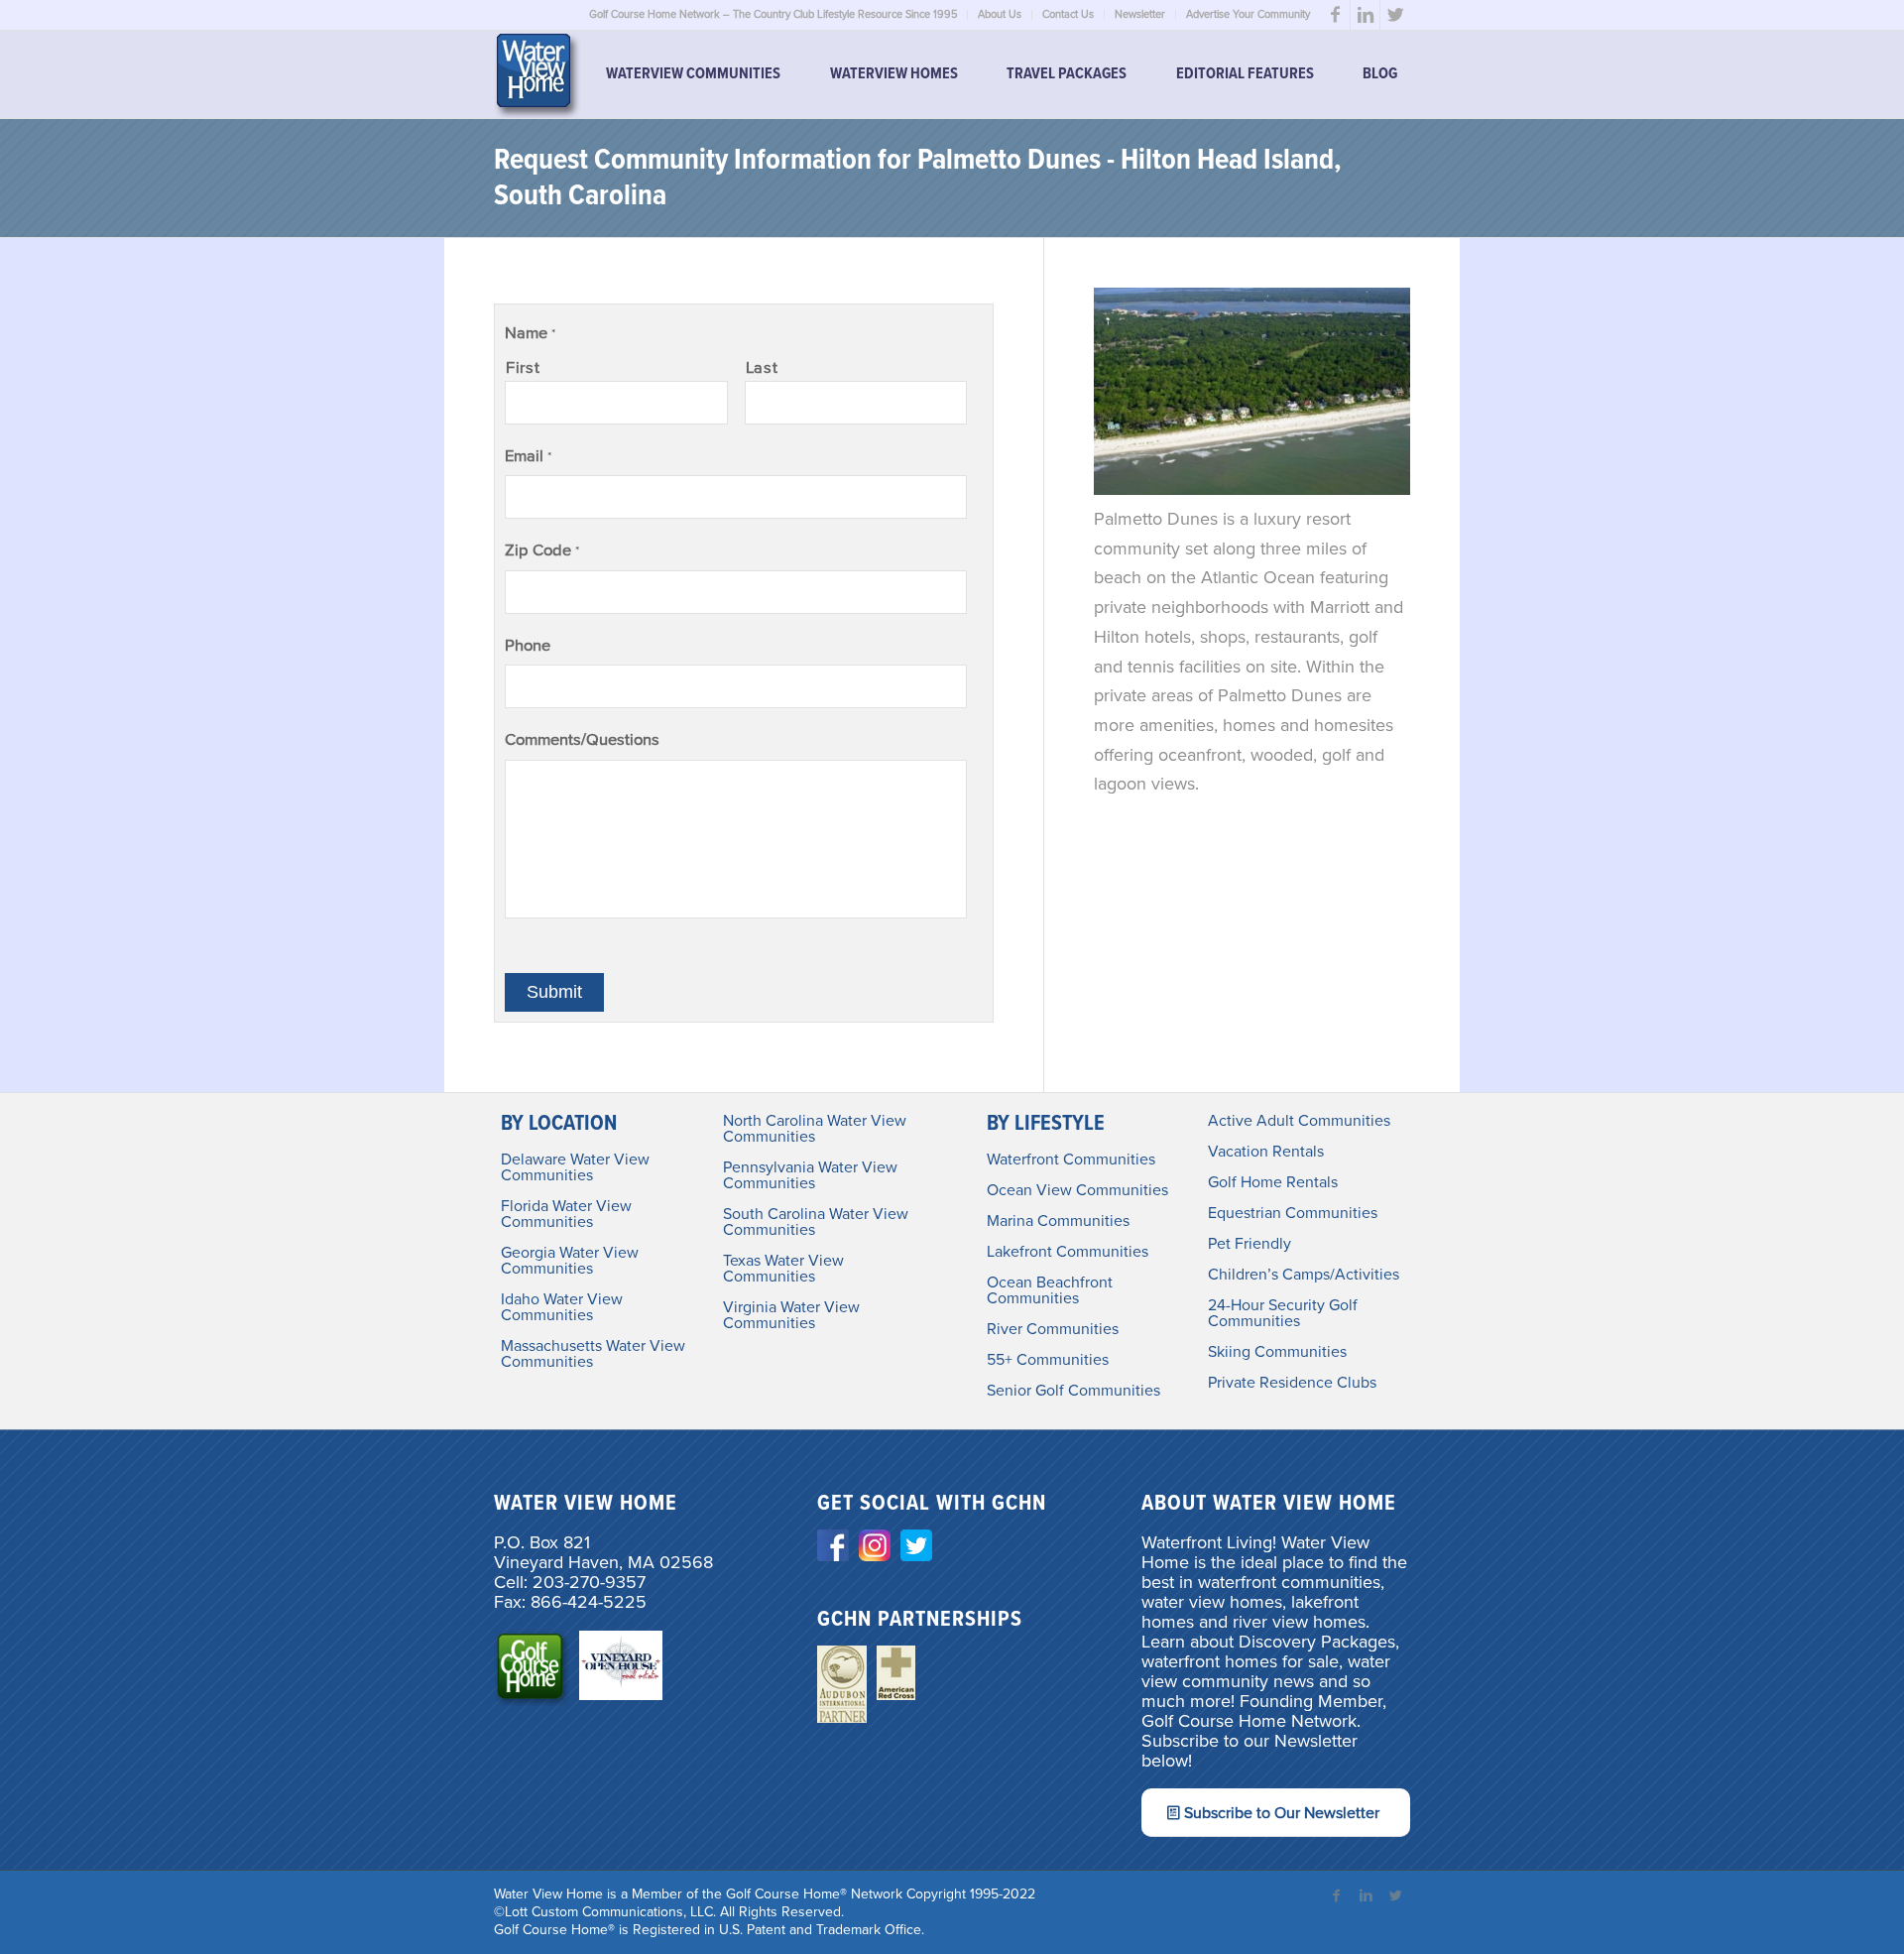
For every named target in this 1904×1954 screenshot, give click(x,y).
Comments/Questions (582, 740)
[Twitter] (1395, 15)
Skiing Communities (1277, 1352)
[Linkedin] (1365, 15)
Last (762, 368)
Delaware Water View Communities (575, 1167)
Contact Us (1068, 14)
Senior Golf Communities (1073, 1391)
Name (530, 333)
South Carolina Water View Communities (816, 1222)
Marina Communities (1058, 1221)
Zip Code (542, 550)
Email (528, 456)
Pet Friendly (1249, 1244)
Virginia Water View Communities (791, 1315)
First (523, 368)
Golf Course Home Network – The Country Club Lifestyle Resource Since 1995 (773, 14)
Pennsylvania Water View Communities (810, 1175)
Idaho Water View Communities (562, 1307)
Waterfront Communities (1071, 1160)
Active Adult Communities (1299, 1121)
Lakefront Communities (1068, 1252)
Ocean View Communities (1077, 1190)
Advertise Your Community (1248, 14)
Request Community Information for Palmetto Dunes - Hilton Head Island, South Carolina (918, 179)
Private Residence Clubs (1292, 1383)
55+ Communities (1048, 1360)
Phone (528, 646)
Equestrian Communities (1293, 1213)
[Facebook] (1335, 15)
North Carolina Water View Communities (815, 1129)
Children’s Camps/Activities (1304, 1275)
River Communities (1053, 1329)
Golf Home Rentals (1273, 1182)
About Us (1000, 14)
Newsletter (1140, 14)
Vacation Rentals (1266, 1152)
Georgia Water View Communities (570, 1261)
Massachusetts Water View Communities (593, 1354)
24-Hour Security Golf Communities (1283, 1313)
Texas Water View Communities (783, 1269)
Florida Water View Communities (566, 1214)
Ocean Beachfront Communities (1050, 1290)
